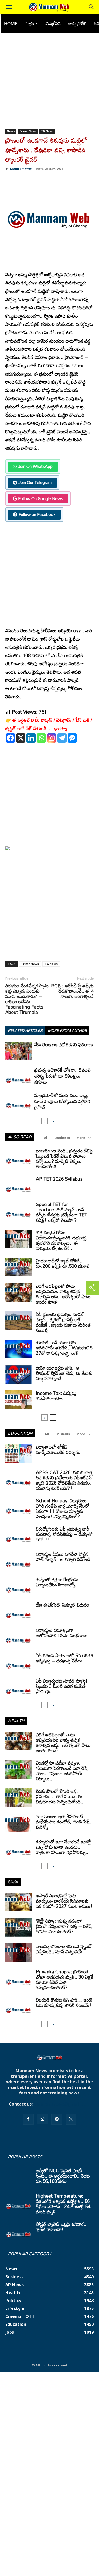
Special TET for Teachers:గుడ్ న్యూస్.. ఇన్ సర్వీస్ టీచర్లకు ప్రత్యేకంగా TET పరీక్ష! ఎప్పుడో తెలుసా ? (62, 1212)
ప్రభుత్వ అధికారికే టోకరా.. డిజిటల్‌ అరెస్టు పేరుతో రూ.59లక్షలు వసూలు (63, 1076)
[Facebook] (10, 738)
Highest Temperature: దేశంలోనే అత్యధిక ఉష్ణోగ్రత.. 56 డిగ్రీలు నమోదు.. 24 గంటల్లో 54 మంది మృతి (63, 2204)
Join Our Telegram (35, 482)
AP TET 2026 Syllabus (59, 1179)
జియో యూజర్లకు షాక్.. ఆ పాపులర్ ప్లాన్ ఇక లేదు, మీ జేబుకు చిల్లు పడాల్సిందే (64, 1373)
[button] (9, 7)
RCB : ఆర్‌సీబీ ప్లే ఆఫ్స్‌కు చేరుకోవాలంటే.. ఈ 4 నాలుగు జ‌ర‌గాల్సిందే (72, 991)
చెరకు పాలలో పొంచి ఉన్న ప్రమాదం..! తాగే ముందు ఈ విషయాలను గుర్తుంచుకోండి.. (60, 1796)
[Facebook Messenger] (72, 738)
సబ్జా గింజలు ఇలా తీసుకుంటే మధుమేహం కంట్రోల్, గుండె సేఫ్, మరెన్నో (63, 1822)
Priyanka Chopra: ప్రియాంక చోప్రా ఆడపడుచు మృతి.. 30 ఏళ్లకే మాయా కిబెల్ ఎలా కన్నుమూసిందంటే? (65, 1979)
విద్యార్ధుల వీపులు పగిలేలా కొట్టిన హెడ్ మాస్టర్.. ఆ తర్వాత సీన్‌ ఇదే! (64, 1557)
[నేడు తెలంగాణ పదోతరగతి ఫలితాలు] (18, 1051)
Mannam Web (21, 168)
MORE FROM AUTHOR (67, 1030)
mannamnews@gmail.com (62, 2104)
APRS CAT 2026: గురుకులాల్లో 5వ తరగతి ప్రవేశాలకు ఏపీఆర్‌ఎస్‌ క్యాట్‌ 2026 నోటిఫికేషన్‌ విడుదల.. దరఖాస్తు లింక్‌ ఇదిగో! (65, 1480)
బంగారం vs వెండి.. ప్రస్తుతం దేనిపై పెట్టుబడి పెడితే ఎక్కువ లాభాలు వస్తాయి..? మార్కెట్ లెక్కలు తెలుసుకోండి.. (64, 1158)
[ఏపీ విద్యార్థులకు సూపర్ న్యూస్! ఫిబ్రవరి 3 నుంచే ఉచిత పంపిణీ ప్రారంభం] (18, 1687)
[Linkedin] (31, 738)
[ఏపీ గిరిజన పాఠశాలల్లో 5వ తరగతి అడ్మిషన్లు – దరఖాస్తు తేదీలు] (18, 1662)
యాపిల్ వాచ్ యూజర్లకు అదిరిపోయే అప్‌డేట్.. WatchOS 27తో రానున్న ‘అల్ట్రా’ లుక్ (64, 1348)
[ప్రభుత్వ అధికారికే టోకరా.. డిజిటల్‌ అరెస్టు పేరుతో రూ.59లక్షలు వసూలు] (18, 1076)
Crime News (28, 131)
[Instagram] (52, 738)
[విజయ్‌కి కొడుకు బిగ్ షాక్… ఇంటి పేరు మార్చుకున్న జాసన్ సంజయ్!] (18, 2006)
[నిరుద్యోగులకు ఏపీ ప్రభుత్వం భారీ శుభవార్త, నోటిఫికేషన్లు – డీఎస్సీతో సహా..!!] (18, 1535)
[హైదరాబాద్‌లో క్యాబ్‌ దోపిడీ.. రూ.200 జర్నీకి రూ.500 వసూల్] (18, 1267)
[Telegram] (62, 738)
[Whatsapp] (41, 738)
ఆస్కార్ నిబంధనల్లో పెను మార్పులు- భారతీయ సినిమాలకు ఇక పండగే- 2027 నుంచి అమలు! (64, 1901)
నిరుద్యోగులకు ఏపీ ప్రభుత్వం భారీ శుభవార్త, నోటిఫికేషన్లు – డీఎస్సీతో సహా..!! (64, 1534)
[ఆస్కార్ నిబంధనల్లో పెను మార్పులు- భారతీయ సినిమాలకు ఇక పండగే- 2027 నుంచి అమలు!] (18, 1902)
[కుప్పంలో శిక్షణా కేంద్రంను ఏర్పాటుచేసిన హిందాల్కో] (18, 1586)
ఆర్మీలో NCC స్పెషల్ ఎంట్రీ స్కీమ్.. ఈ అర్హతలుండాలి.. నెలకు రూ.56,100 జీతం (63, 2176)
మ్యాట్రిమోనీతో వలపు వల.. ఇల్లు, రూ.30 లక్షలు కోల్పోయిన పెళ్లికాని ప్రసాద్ (62, 1101)
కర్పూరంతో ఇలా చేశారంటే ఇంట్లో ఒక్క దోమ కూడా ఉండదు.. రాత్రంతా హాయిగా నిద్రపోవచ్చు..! (63, 1847)
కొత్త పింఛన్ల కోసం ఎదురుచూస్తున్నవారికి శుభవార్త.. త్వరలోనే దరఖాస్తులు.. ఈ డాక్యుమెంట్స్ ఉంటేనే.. (62, 1240)
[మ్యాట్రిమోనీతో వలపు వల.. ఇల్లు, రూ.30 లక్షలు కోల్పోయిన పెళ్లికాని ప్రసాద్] (18, 1102)
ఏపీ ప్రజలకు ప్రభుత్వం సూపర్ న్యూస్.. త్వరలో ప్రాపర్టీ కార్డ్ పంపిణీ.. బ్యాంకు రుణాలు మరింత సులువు (63, 1322)
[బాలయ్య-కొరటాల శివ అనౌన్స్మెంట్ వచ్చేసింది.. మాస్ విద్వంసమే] (18, 1953)
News (11, 131)
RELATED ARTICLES (25, 1030)
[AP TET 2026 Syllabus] (18, 1185)
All (46, 1138)
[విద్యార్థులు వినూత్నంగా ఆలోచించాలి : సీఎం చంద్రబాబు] (18, 1637)
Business (62, 1138)
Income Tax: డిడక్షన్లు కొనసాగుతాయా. (56, 1396)
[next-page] (53, 1121)
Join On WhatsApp (35, 466)
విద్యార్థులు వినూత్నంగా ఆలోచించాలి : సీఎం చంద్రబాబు (62, 1633)
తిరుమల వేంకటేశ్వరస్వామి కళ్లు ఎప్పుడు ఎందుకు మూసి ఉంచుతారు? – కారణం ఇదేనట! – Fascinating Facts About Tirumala (27, 999)
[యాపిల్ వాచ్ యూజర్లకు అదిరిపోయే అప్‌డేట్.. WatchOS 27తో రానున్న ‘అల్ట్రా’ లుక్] (18, 1349)
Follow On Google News (41, 498)
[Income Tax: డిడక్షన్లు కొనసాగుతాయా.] (18, 1400)
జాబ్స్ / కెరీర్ (77, 23)
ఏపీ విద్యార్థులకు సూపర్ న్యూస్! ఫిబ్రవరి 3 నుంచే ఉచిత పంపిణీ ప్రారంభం (62, 1686)
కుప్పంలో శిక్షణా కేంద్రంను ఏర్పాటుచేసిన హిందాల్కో (57, 1582)
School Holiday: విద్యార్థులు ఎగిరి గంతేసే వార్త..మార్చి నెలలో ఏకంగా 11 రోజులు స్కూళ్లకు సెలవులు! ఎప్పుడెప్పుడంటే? (63, 1508)
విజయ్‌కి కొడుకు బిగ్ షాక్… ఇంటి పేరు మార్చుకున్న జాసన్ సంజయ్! (64, 2002)
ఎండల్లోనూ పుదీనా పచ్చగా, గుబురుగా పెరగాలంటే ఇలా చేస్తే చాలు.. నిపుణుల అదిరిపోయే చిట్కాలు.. (62, 1771)
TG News (47, 131)
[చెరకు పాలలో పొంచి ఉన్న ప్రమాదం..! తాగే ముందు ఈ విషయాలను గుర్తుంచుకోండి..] (18, 1798)
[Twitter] (71, 2119)
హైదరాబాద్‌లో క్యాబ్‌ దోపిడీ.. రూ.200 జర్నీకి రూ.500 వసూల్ (63, 1263)
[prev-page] (44, 1121)
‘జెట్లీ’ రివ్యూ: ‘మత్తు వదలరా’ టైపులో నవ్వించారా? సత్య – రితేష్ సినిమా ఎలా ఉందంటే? (64, 1926)
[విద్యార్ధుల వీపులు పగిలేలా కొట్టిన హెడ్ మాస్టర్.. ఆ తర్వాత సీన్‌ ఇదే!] (18, 1561)
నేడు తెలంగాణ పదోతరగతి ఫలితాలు (64, 1044)
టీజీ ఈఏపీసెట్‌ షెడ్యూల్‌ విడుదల (63, 1605)
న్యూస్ (29, 23)
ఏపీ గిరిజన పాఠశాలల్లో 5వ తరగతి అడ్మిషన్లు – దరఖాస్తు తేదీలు (65, 1658)
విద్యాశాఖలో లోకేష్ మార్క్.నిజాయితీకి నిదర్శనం (58, 1449)
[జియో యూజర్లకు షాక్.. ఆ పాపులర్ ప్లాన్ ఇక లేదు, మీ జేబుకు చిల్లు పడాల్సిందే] (18, 1374)
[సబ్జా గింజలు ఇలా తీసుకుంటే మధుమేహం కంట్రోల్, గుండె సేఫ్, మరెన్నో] (18, 1823)
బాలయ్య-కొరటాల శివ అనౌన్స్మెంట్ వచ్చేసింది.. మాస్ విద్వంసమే (64, 1949)
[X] (21, 738)
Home (11, 23)
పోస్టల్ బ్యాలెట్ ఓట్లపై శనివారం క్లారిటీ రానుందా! (61, 2227)
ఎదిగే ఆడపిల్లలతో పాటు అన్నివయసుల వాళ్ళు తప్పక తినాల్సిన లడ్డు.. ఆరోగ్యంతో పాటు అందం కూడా (63, 1294)
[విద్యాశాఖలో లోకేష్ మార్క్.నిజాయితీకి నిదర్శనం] (18, 1453)
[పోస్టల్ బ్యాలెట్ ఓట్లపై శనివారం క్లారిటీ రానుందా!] (18, 2231)
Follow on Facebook (37, 514)
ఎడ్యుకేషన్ (53, 23)
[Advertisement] (49, 77)
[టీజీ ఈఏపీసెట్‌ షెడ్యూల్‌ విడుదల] (18, 1611)
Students (63, 1434)
